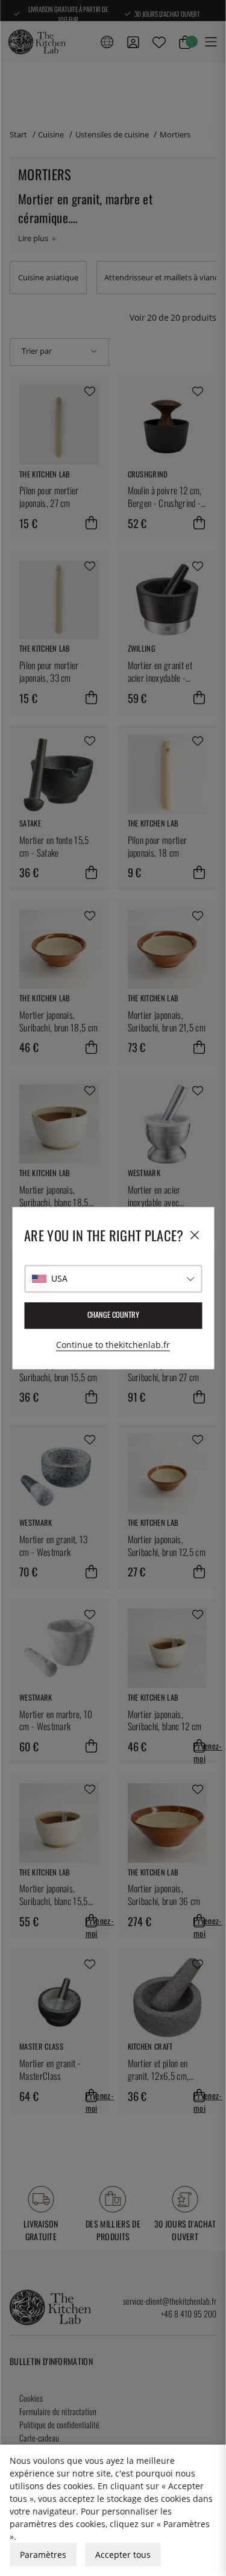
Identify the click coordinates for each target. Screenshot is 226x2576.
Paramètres (43, 2555)
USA (59, 1278)
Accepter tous (123, 2555)
